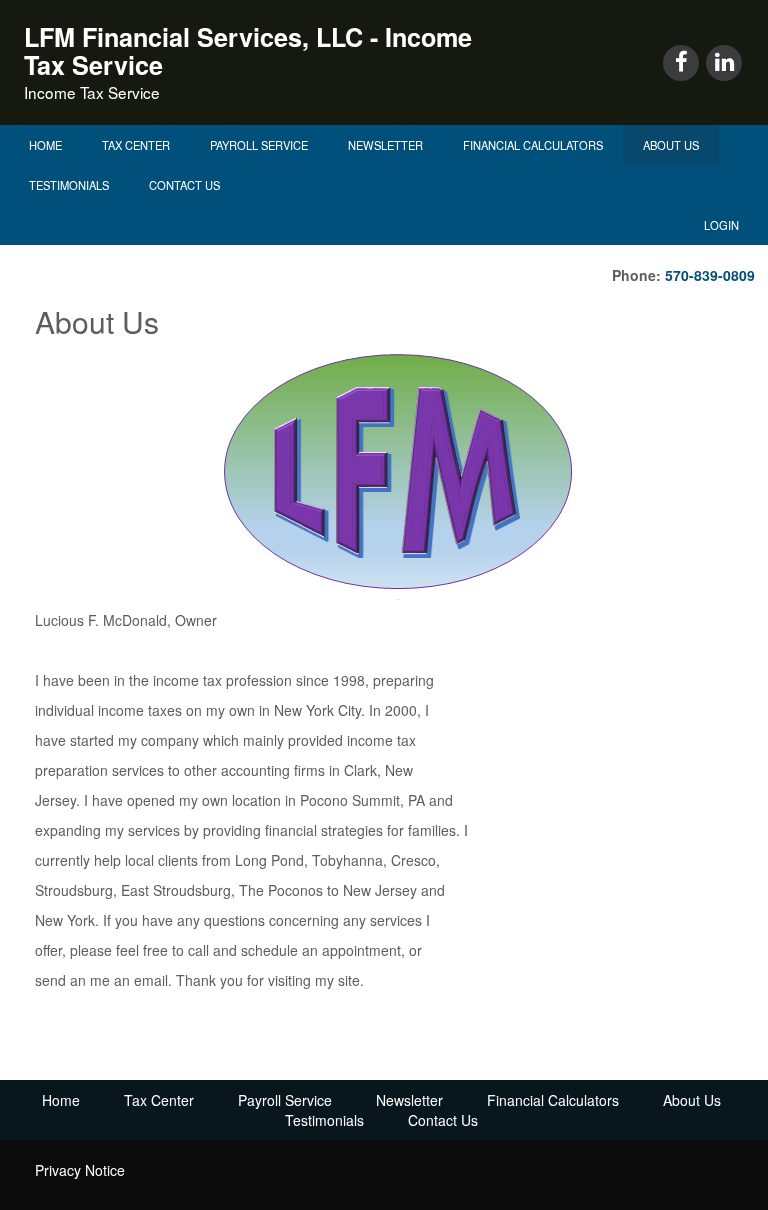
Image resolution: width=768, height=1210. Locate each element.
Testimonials (69, 185)
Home (45, 145)
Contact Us (184, 185)
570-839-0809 (710, 275)
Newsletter (385, 145)
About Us (671, 145)
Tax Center (136, 145)
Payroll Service (259, 145)
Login (721, 225)
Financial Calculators (533, 145)
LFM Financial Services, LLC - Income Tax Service (248, 51)
